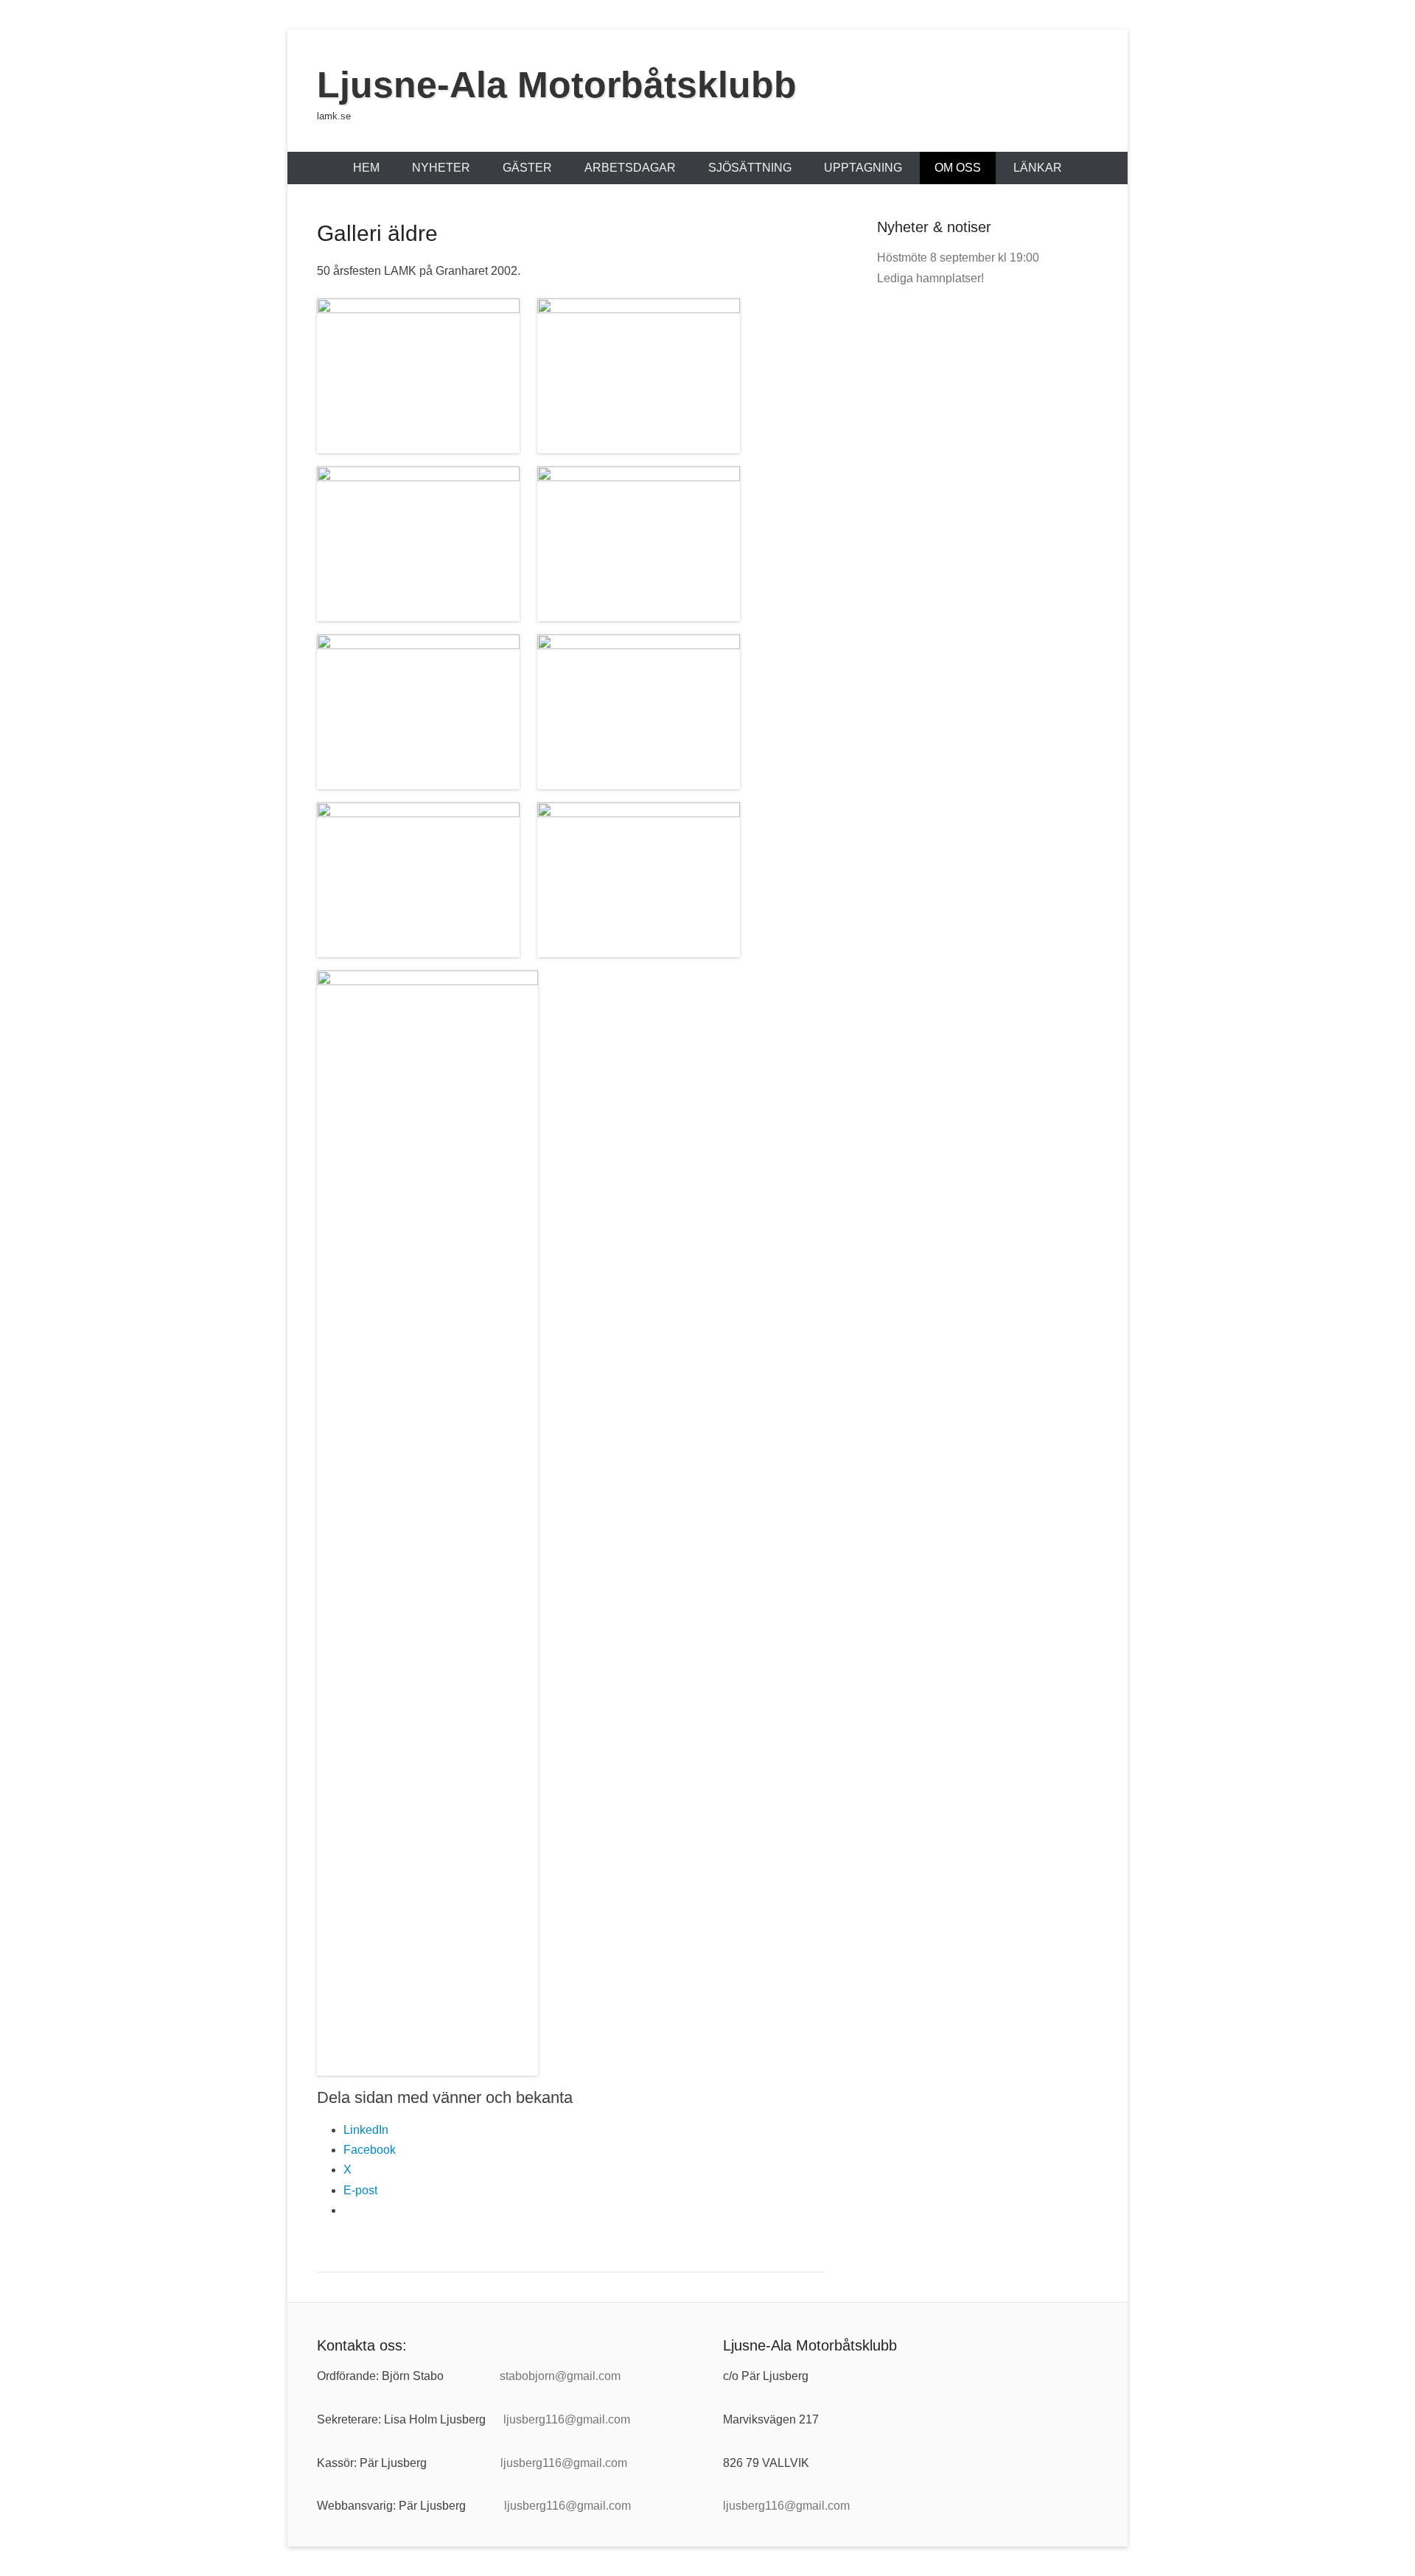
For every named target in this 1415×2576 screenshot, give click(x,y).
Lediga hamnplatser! (930, 278)
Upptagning (863, 168)
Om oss (958, 168)
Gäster (527, 168)
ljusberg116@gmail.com (567, 2419)
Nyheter (441, 168)
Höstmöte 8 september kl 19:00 (958, 258)
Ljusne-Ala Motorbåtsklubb (557, 85)
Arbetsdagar (630, 168)
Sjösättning (750, 168)
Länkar (1038, 168)
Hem (366, 168)
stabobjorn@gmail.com (560, 2376)
